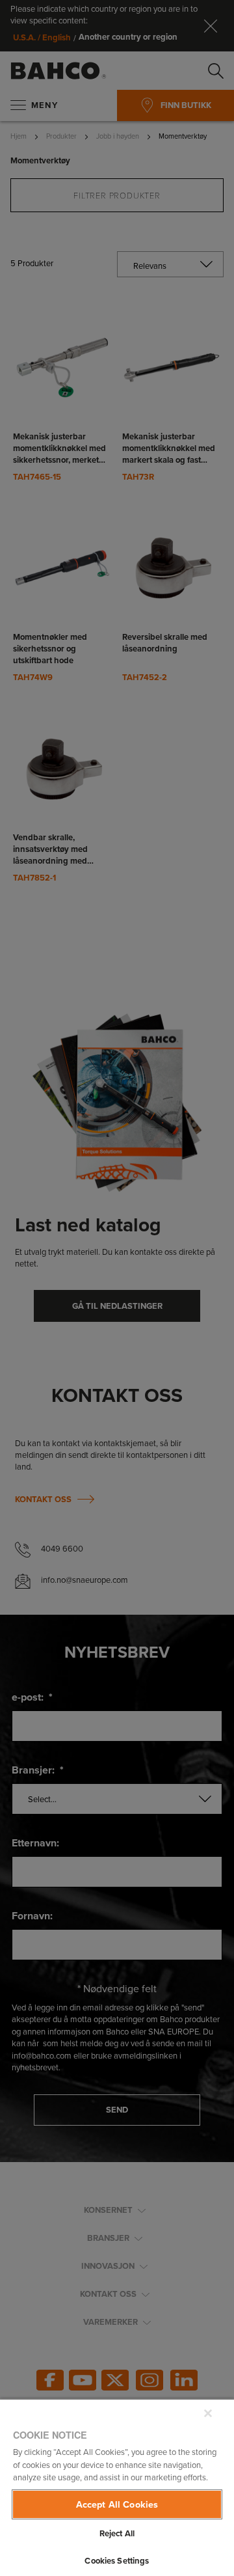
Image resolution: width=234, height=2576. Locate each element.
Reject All (117, 2533)
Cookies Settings (117, 2561)
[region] (117, 2487)
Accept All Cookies (117, 2504)
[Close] (208, 2413)
